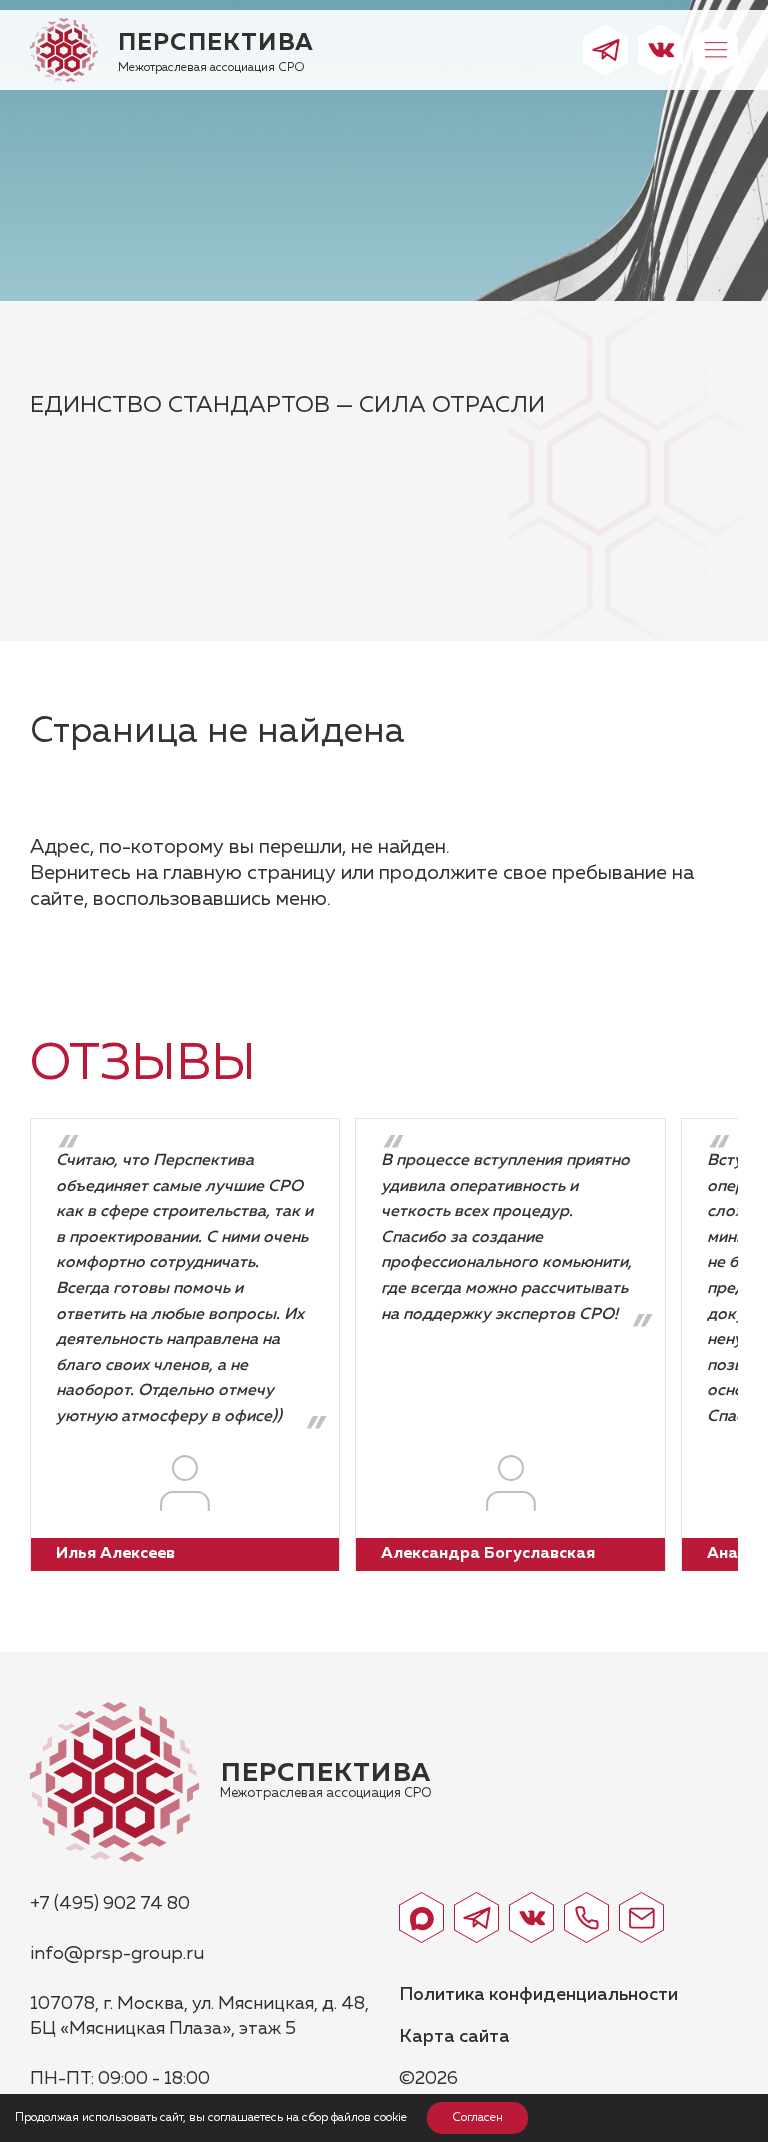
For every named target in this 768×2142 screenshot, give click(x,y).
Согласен (477, 2118)
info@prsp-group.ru (117, 1954)
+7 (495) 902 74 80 (110, 1904)
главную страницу (249, 873)
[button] (715, 50)
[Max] (421, 1917)
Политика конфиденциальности (538, 1995)
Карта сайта (454, 2037)
